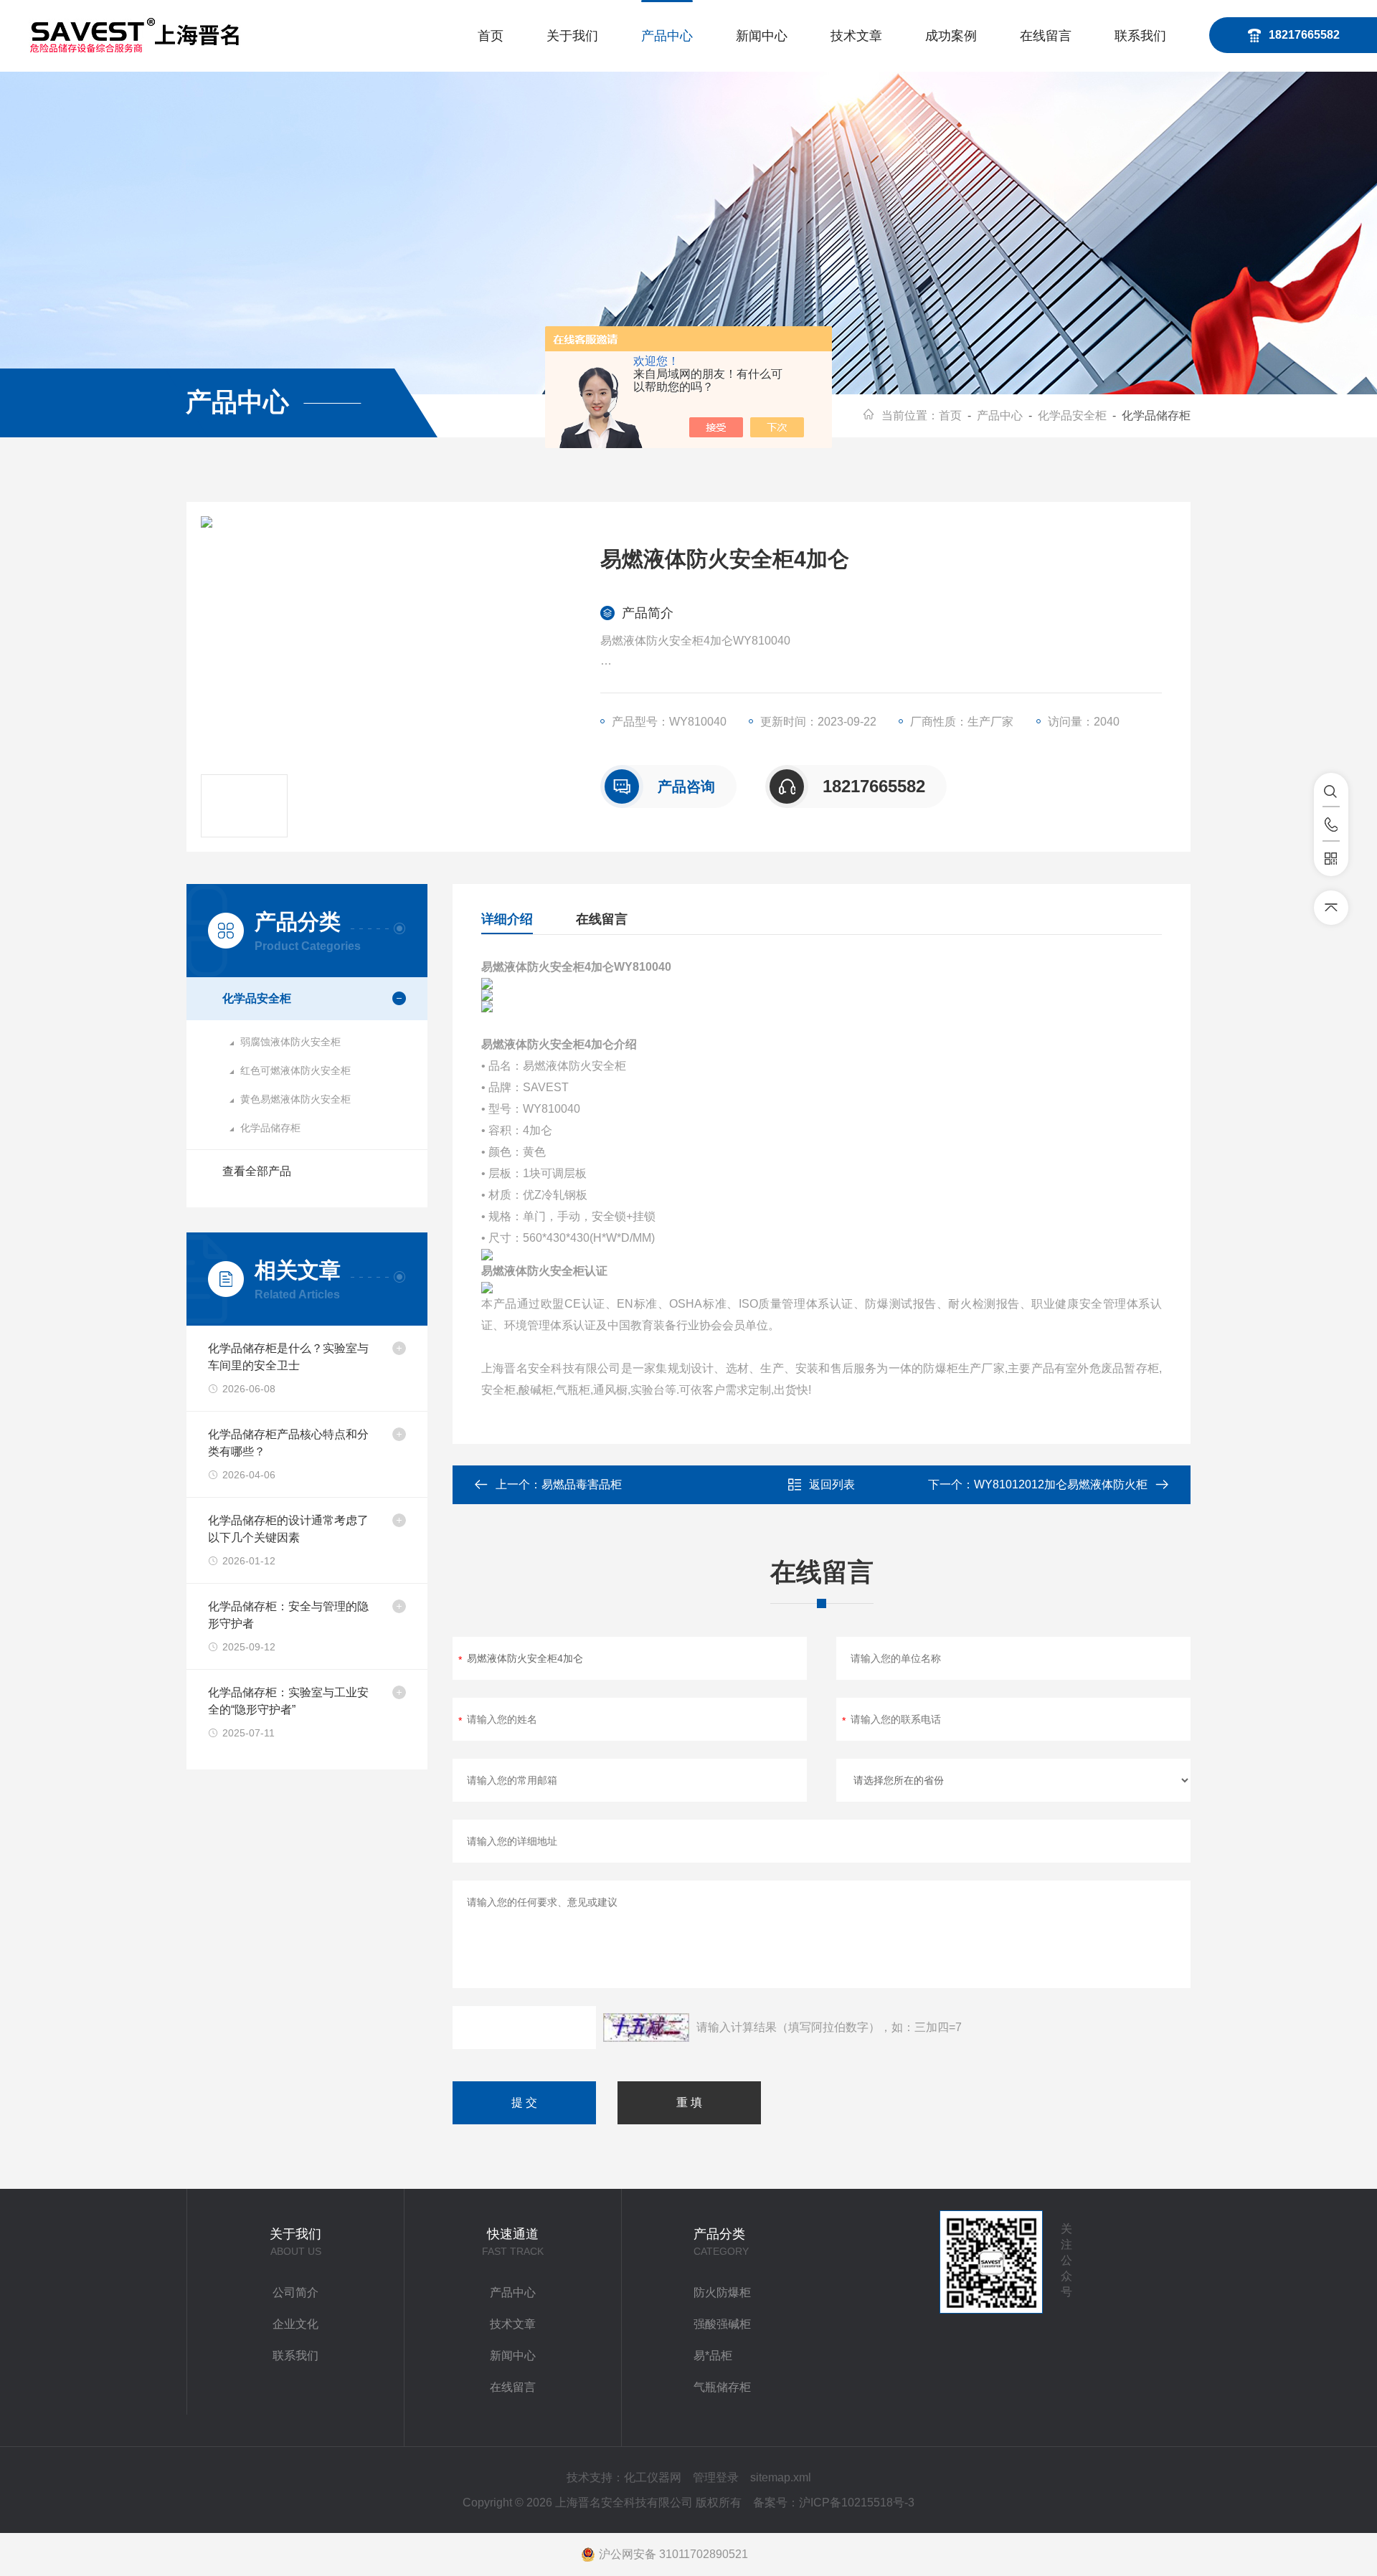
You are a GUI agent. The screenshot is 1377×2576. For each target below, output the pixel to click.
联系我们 (1140, 36)
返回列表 (832, 1484)
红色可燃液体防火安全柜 (295, 1070)
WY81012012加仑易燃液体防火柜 (1061, 1484)
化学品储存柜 (270, 1128)
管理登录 (716, 2477)
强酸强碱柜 (722, 2324)
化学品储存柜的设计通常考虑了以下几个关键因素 (288, 1529)
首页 (491, 36)
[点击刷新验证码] (646, 2028)
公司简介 (295, 2292)
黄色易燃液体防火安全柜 (295, 1099)
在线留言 (1046, 36)
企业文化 (295, 2324)
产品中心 (667, 36)
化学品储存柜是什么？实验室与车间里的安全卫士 (288, 1357)
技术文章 (856, 36)
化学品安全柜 (1072, 415)
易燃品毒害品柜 (582, 1484)
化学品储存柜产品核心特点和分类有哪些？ (288, 1443)
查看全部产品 (257, 1171)
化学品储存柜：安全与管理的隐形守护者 (288, 1615)
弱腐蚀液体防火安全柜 (290, 1042)
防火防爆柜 (722, 2292)
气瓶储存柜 (722, 2387)
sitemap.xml (781, 2477)
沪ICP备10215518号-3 (857, 2503)
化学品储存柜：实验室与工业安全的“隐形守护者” (288, 1701)
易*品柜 (713, 2356)
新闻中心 (762, 36)
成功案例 (951, 36)
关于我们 (572, 36)
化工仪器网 (653, 2477)
